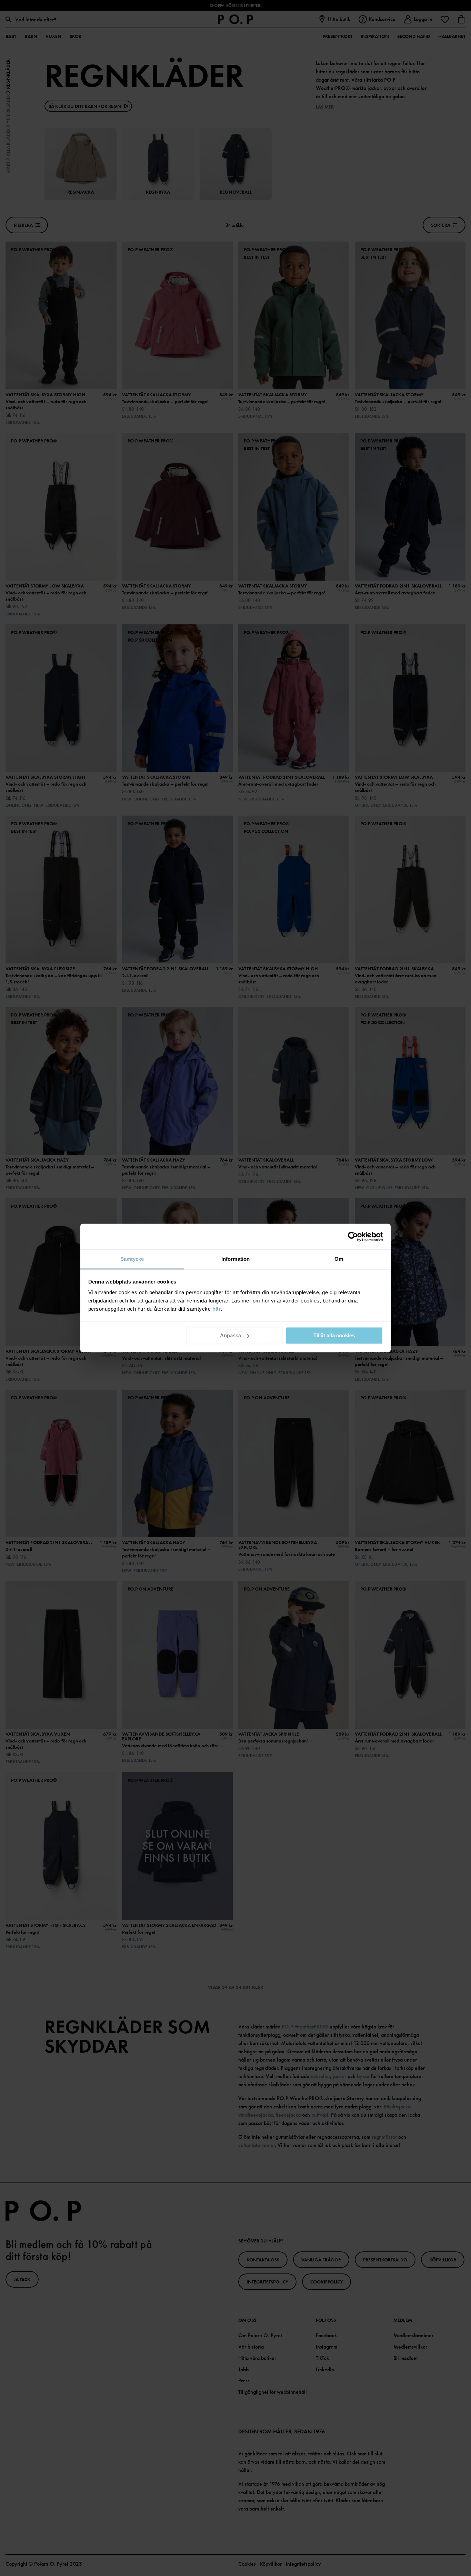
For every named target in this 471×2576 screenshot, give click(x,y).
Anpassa (231, 1335)
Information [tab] (235, 1259)
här (217, 1309)
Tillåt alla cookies (334, 1335)
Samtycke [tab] (132, 1259)
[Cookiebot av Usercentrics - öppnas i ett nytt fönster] (353, 1237)
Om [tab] (339, 1259)
